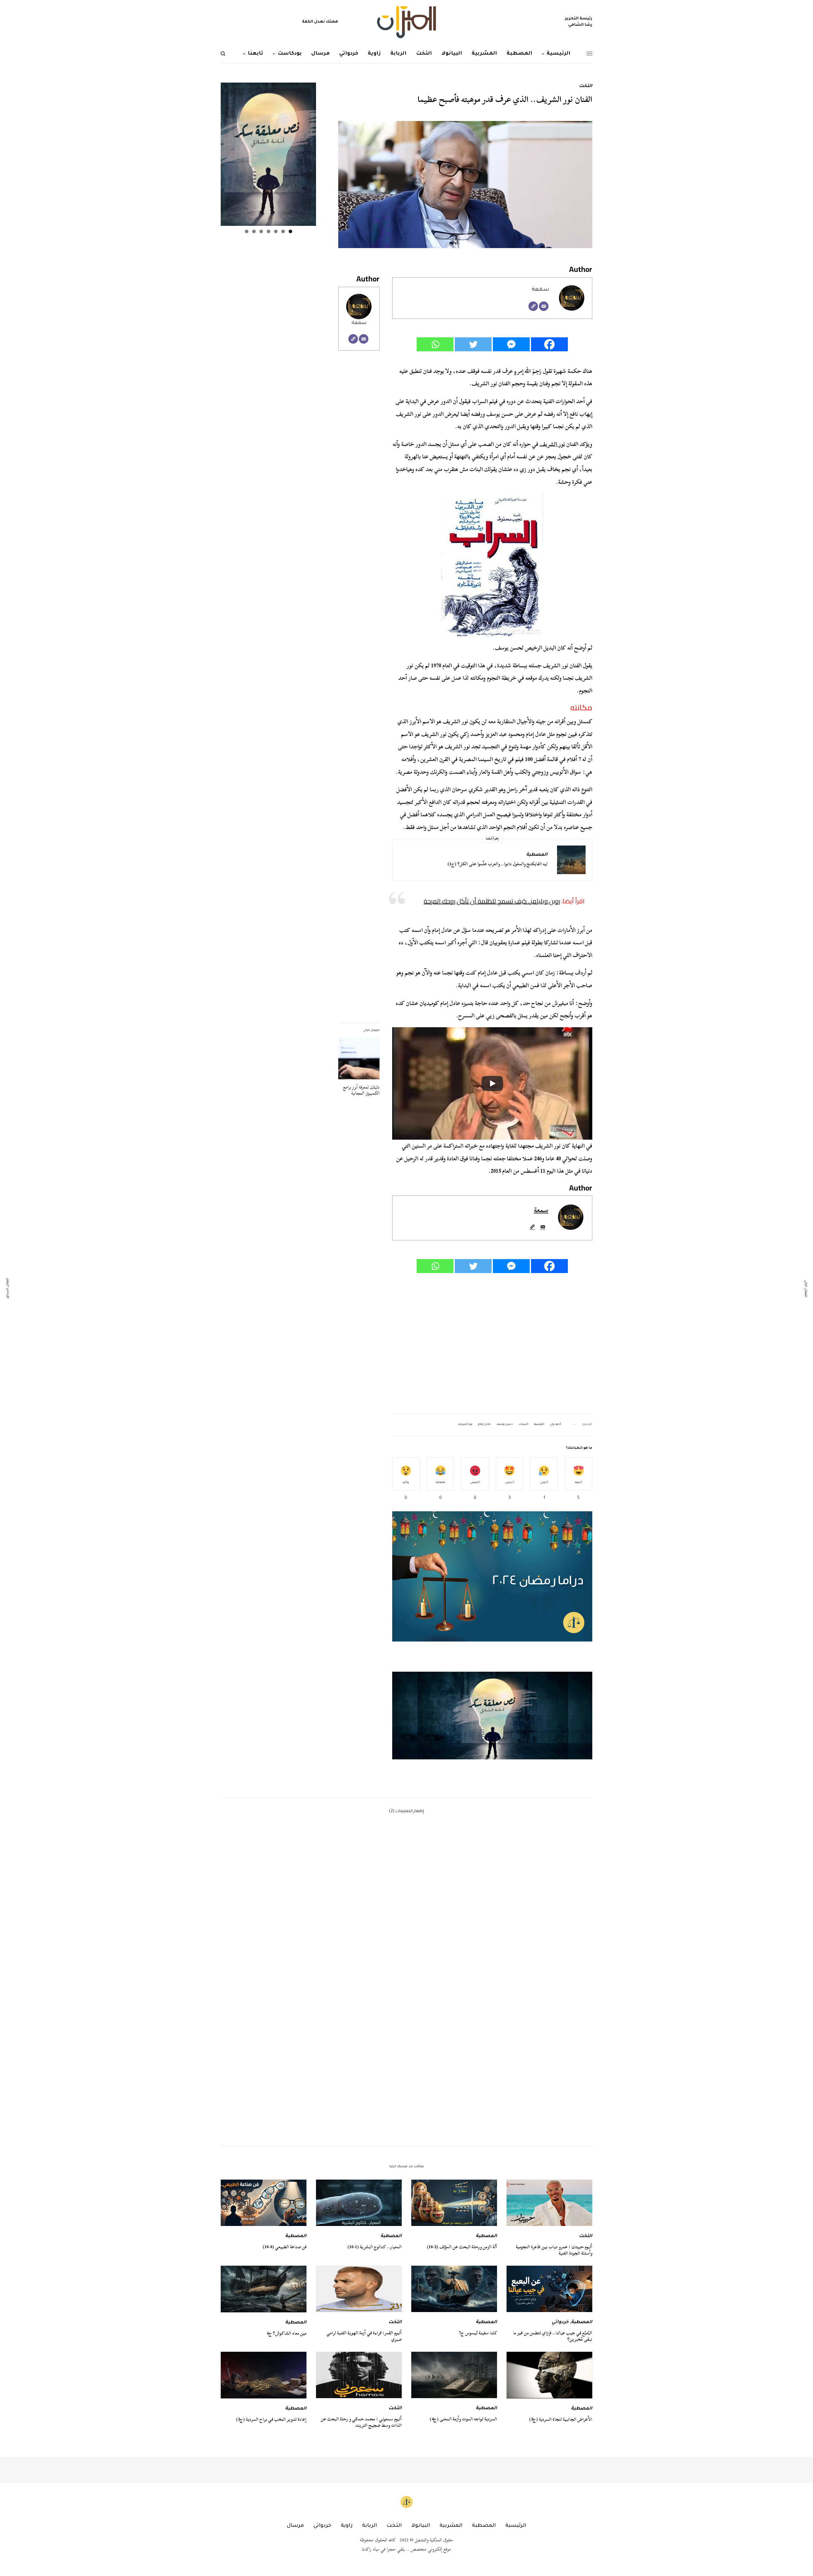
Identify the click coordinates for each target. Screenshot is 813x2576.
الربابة (370, 2526)
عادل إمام (484, 1425)
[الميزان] (406, 22)
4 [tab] (269, 231)
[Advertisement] (492, 1344)
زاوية (347, 2526)
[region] (492, 1716)
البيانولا (421, 2526)
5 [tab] (261, 231)
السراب (523, 1425)
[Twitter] (473, 344)
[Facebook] (549, 344)
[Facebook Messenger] (511, 344)
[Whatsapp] (435, 344)
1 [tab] (290, 231)
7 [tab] (247, 231)
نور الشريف (552, 444)
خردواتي (560, 2323)
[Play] (492, 1083)
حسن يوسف (505, 1425)
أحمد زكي (555, 1425)
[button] (492, 1697)
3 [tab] (276, 231)
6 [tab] (254, 231)
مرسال (295, 2526)
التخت (586, 86)
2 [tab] (283, 231)
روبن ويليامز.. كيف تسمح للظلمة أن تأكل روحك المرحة (492, 901)
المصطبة (537, 855)
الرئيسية (539, 1425)
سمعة (359, 323)
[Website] (533, 306)
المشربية (451, 2526)
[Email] (544, 306)
